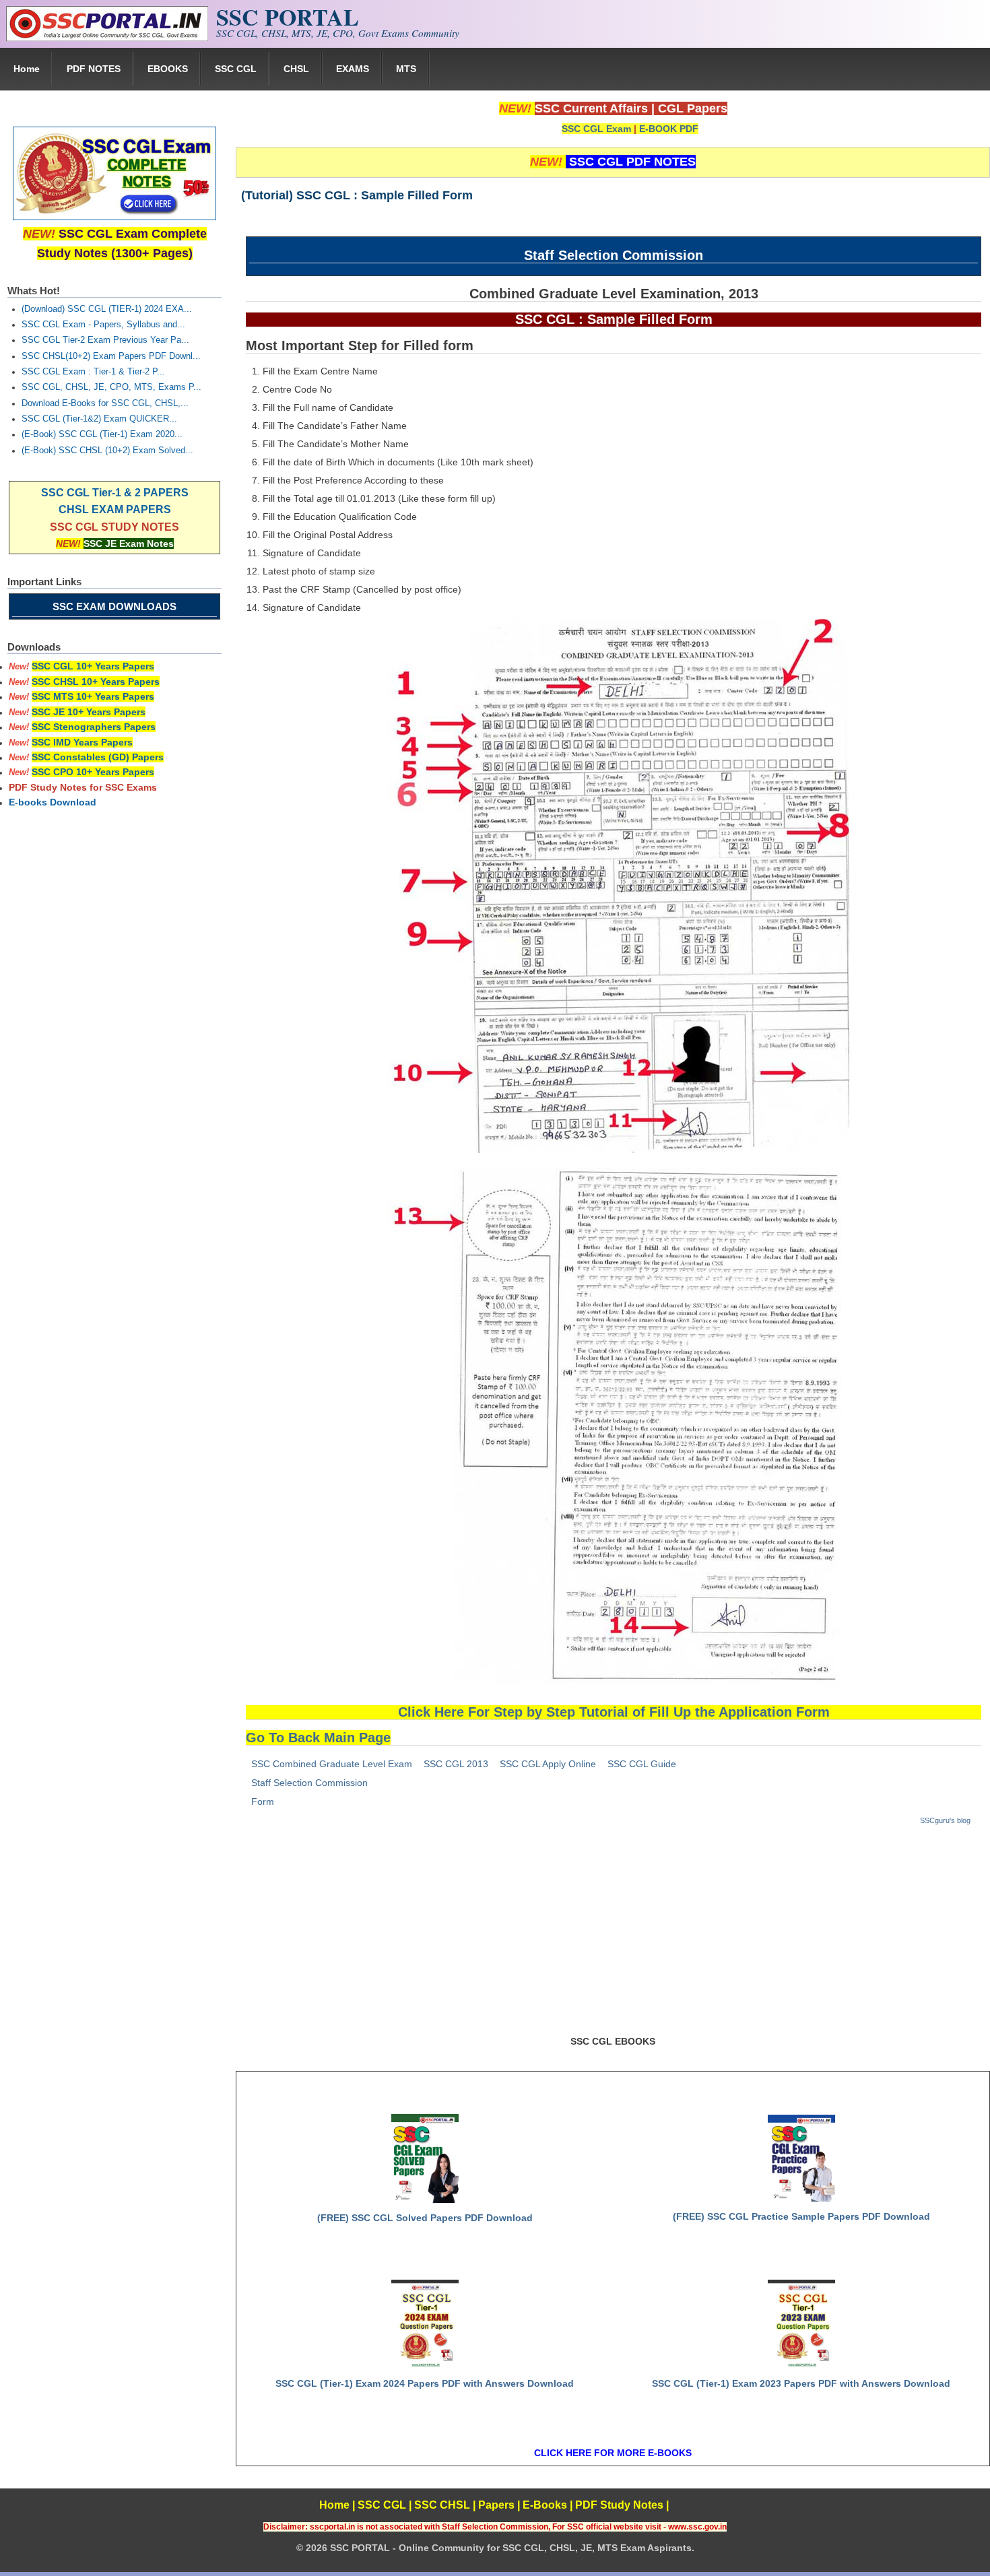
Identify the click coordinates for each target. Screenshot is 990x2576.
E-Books (545, 2505)
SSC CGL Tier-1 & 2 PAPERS (115, 493)
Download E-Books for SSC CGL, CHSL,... (105, 403)
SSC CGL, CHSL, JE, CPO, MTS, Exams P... (111, 387)
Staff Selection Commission (309, 1783)
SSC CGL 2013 (456, 1764)
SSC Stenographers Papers (94, 727)
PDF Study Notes (619, 2505)
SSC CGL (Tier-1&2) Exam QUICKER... (99, 419)
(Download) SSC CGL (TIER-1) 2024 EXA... (107, 309)
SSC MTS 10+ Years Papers (93, 696)
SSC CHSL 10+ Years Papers (96, 682)
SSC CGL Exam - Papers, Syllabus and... (103, 325)
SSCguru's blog (945, 1820)
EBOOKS (168, 69)
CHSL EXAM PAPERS (115, 509)
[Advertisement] (613, 1936)
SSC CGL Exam (596, 129)
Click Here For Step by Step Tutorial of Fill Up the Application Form (614, 1712)
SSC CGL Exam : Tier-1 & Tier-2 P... (93, 372)
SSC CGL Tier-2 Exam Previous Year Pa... (105, 340)
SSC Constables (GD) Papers (98, 757)
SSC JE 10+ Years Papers (89, 712)
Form (263, 1802)
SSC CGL (236, 69)
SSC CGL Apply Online (548, 1764)
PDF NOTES (94, 69)
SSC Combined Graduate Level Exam (332, 1764)
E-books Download (53, 802)
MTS (406, 69)
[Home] (107, 38)
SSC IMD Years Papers (82, 742)
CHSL (296, 69)
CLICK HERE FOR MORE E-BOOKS (613, 2453)
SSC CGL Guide (642, 1764)
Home (27, 69)
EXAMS (353, 69)
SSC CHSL (442, 2505)
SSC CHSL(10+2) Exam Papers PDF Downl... (111, 356)
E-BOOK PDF (669, 129)
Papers (496, 2505)
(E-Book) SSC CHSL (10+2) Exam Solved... (107, 451)
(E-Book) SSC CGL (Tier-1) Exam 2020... (102, 434)
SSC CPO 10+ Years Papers (93, 772)
